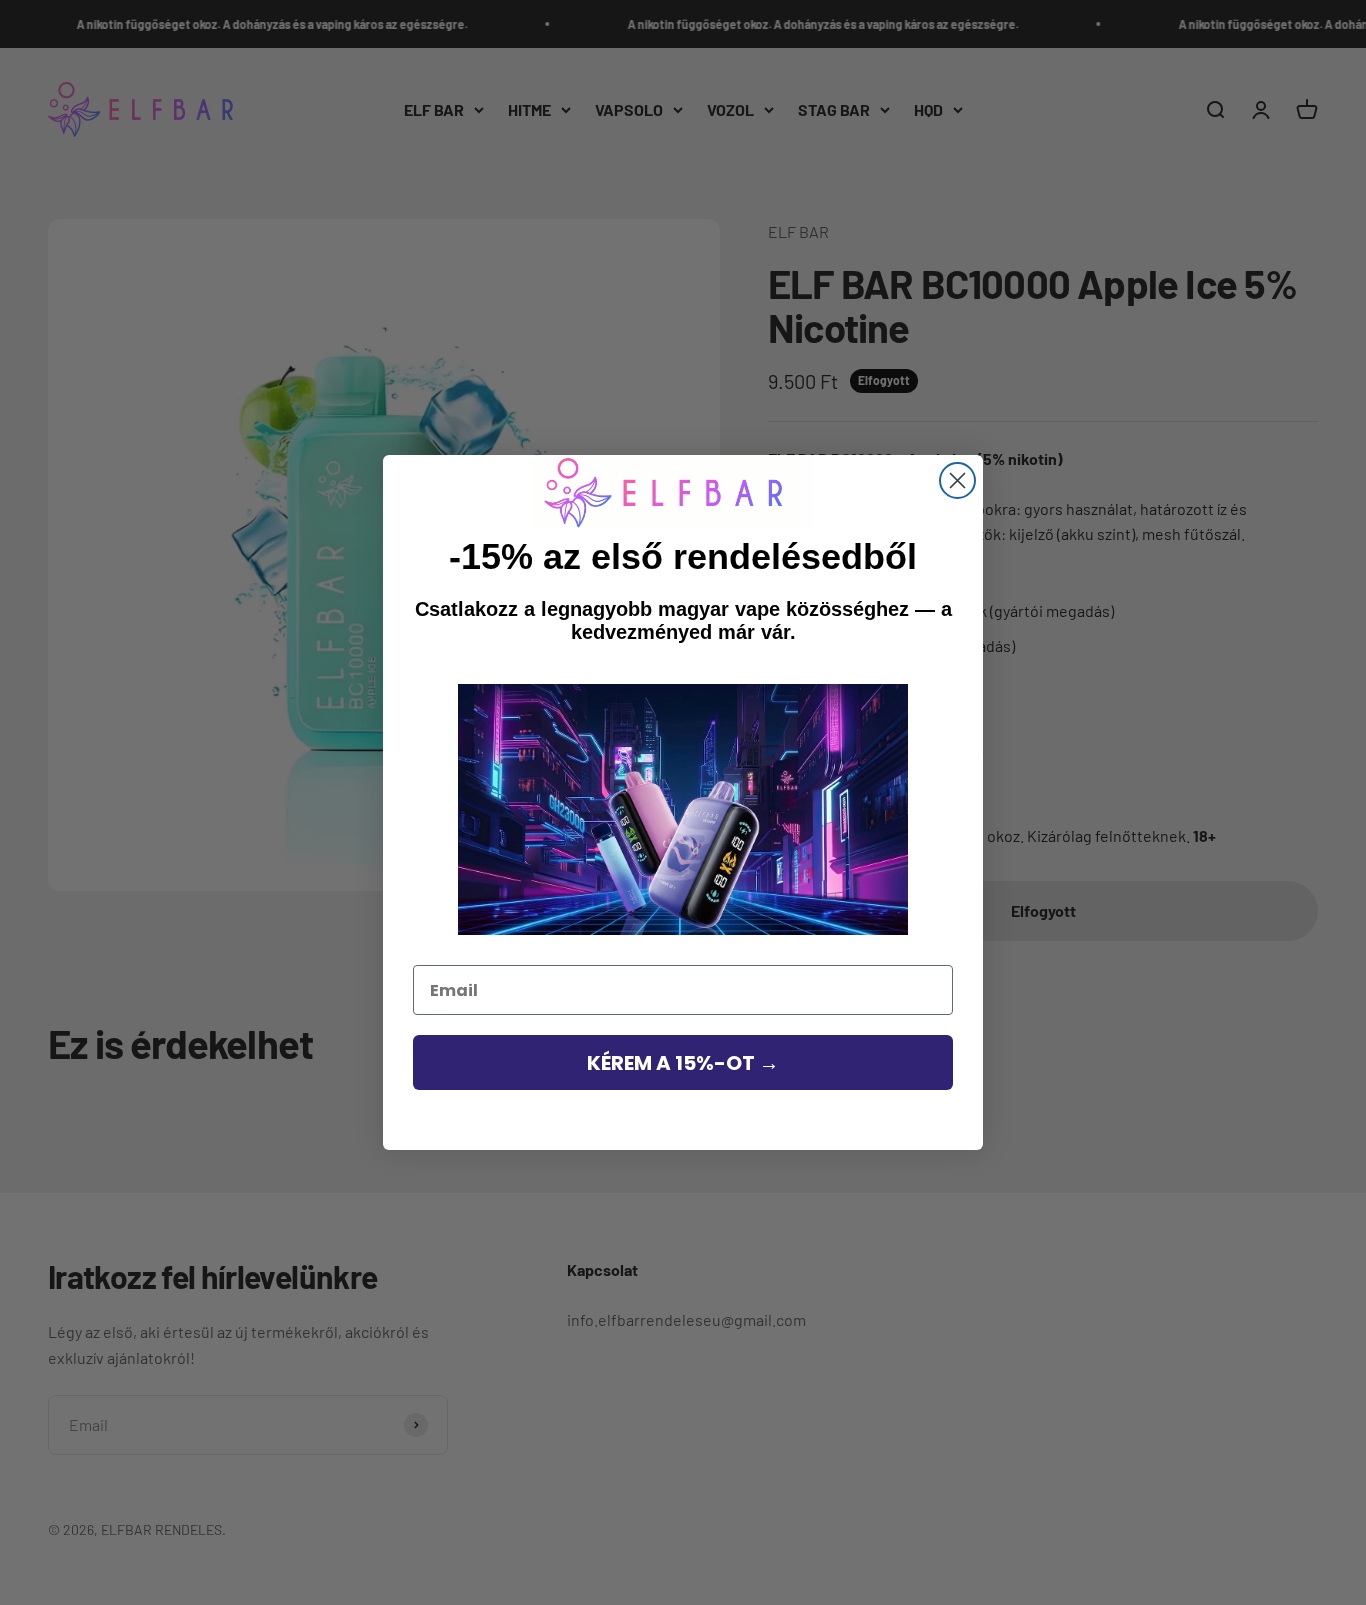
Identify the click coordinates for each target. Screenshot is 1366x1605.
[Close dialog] (957, 480)
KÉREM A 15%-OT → (683, 1063)
